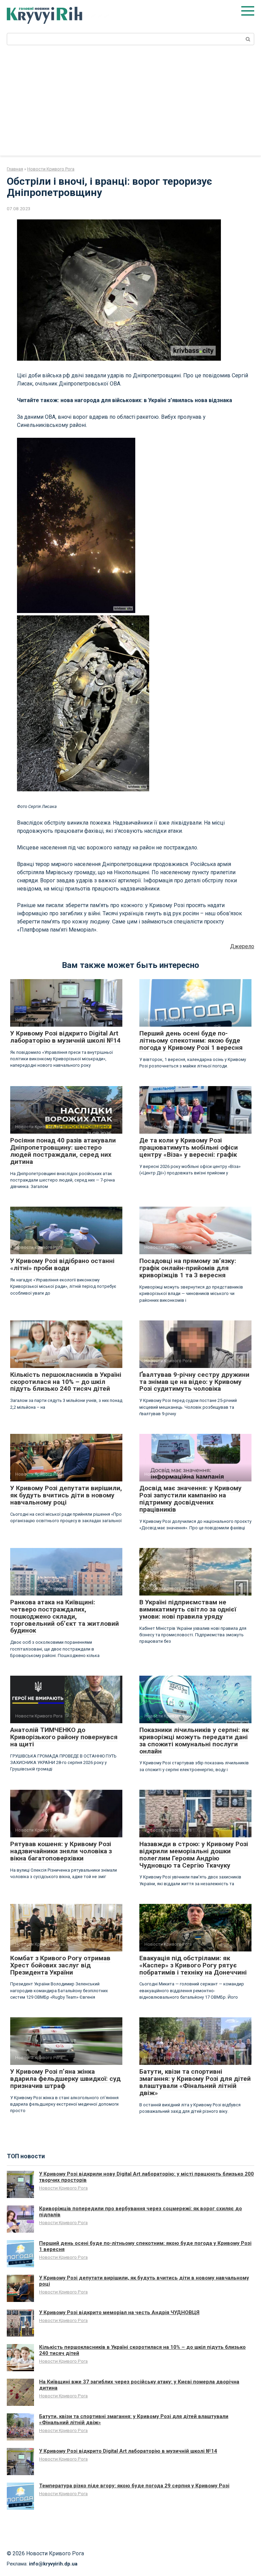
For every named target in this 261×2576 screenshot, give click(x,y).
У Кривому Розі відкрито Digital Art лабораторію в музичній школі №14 (65, 1037)
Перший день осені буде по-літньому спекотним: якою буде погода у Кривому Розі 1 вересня (191, 1040)
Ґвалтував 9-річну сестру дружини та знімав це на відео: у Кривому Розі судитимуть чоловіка (194, 1382)
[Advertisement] (130, 105)
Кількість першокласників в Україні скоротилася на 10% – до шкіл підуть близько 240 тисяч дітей (66, 1382)
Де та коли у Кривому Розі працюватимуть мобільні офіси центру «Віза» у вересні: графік (189, 1147)
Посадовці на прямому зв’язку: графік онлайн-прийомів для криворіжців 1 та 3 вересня (188, 1268)
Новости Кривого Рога (63, 2188)
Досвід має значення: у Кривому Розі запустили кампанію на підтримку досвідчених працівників (190, 1499)
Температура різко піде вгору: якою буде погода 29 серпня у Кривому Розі (134, 2486)
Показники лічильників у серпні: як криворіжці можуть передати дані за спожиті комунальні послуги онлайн (194, 1741)
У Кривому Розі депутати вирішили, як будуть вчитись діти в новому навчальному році (66, 1495)
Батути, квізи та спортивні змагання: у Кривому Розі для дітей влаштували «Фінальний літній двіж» (195, 2082)
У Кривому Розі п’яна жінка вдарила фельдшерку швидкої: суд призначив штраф (65, 2079)
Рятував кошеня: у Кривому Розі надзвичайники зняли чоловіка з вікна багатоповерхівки (61, 1851)
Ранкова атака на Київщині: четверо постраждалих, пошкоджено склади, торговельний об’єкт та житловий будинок (65, 1616)
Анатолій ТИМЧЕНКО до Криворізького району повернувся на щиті (64, 1737)
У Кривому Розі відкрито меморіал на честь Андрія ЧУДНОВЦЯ (119, 2312)
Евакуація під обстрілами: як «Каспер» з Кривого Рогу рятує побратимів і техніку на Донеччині (193, 1965)
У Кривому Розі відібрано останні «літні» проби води (62, 1264)
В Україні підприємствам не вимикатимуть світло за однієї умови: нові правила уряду (188, 1609)
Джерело (242, 946)
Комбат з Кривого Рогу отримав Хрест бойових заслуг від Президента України (60, 1965)
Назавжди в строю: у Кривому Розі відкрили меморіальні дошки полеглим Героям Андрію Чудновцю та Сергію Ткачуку (194, 1855)
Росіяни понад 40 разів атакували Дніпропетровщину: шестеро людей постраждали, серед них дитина (63, 1151)
